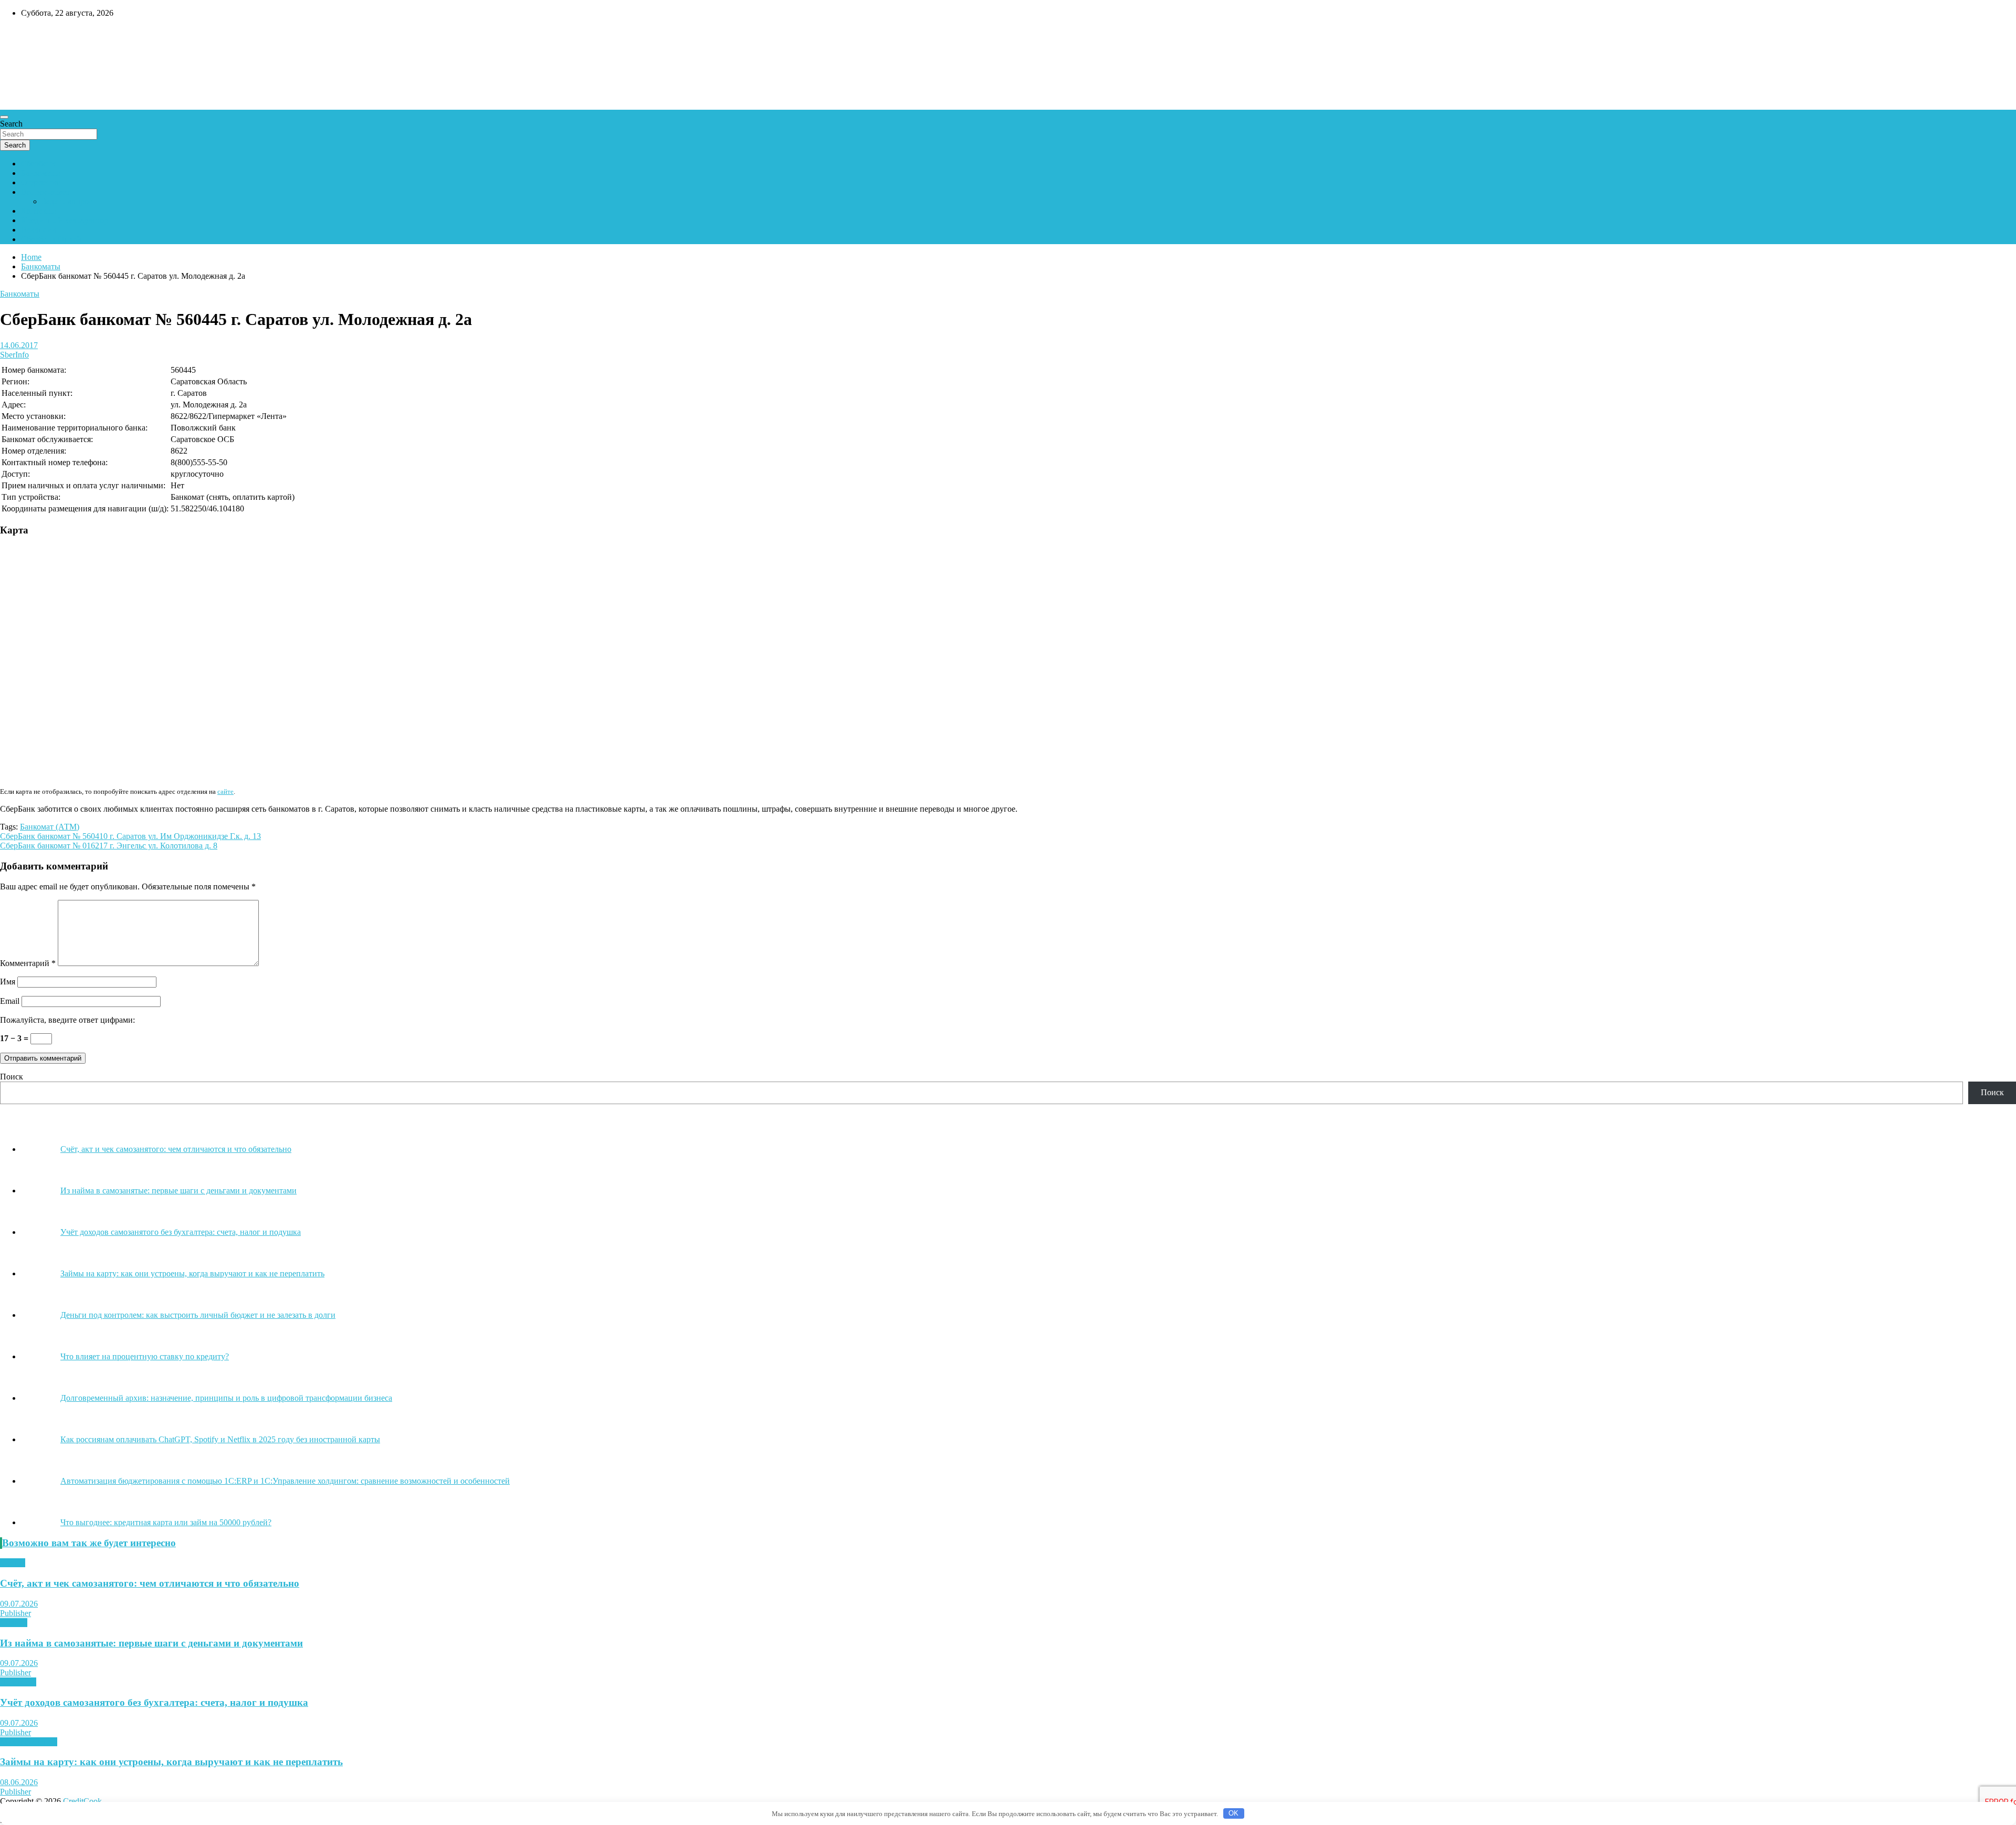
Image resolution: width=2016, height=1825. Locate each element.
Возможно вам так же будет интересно (89, 1543)
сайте (225, 791)
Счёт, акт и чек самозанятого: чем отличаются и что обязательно (150, 1583)
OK (1233, 1813)
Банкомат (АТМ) (50, 827)
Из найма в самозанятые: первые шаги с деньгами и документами (151, 1643)
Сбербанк (38, 164)
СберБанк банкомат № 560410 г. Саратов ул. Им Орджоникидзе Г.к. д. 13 (130, 836)
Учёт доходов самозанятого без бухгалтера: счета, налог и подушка (154, 1702)
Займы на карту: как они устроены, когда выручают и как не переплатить (171, 1762)
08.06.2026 (19, 1782)
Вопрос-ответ (45, 192)
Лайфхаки (18, 1682)
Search (11, 124)
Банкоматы (41, 173)
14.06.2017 (19, 345)
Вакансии (39, 230)
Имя (8, 982)
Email (10, 1001)
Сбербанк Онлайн (54, 239)
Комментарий (28, 963)
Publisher (15, 1613)
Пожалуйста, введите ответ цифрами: (67, 1020)
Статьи (13, 1563)
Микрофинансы (29, 1742)
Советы (14, 1623)
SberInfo (14, 355)
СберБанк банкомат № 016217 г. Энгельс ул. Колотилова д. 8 (109, 846)
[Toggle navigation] (4, 117)
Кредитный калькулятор (65, 220)
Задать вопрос (67, 201)
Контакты (39, 211)
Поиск (12, 1077)
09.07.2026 (19, 1604)
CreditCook (32, 35)
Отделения (40, 182)
